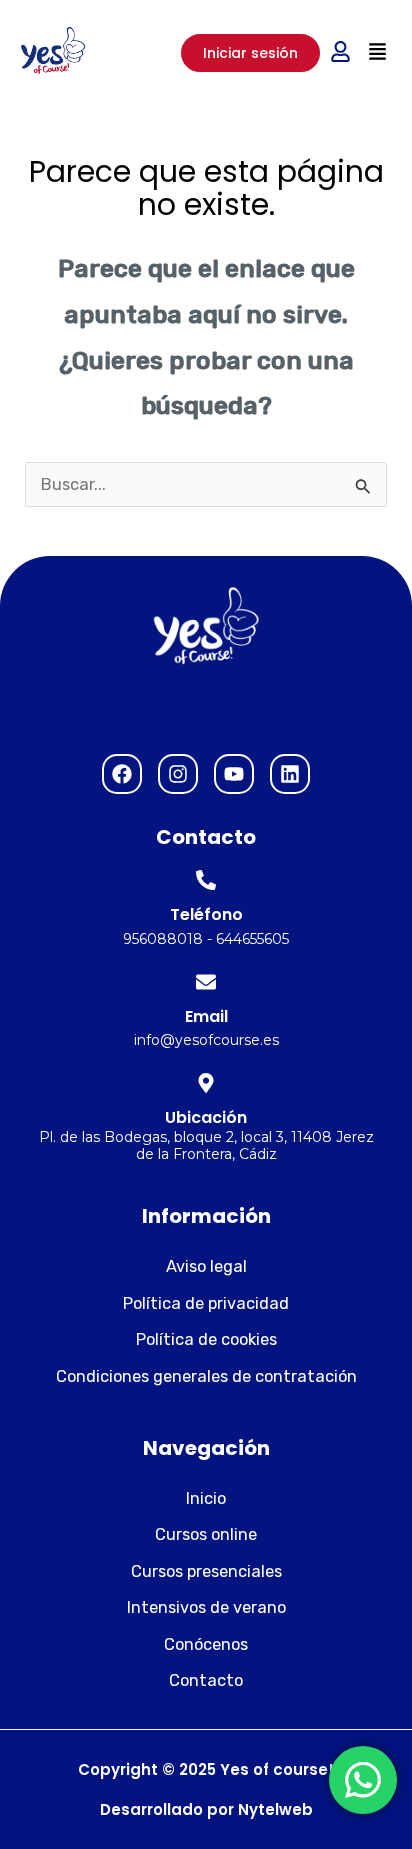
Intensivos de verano (206, 1607)
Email (206, 1016)
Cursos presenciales (206, 1571)
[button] (377, 52)
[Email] (206, 982)
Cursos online (206, 1534)
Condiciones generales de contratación (206, 1376)
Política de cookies (206, 1339)
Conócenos (206, 1644)
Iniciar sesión (250, 53)
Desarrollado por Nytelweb (206, 1809)
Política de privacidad (206, 1303)
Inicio (206, 1498)
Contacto (206, 1680)
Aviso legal (206, 1266)
